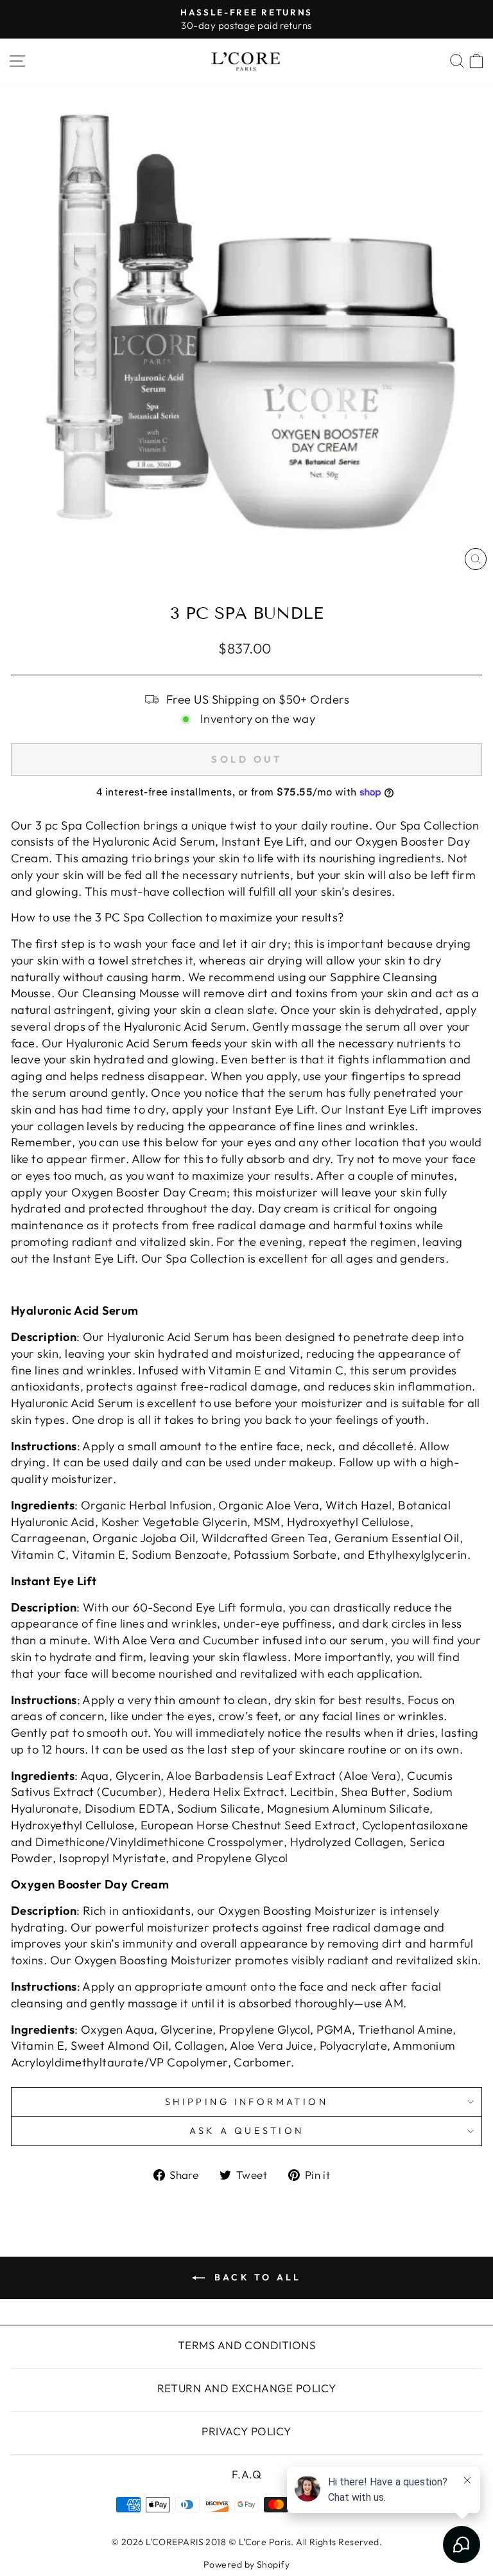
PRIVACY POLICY (246, 2431)
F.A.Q (246, 2474)
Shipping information (246, 2101)
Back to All (255, 2277)
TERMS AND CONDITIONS (246, 2345)
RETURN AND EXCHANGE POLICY (247, 2388)
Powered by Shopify (246, 2564)
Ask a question (247, 2130)
